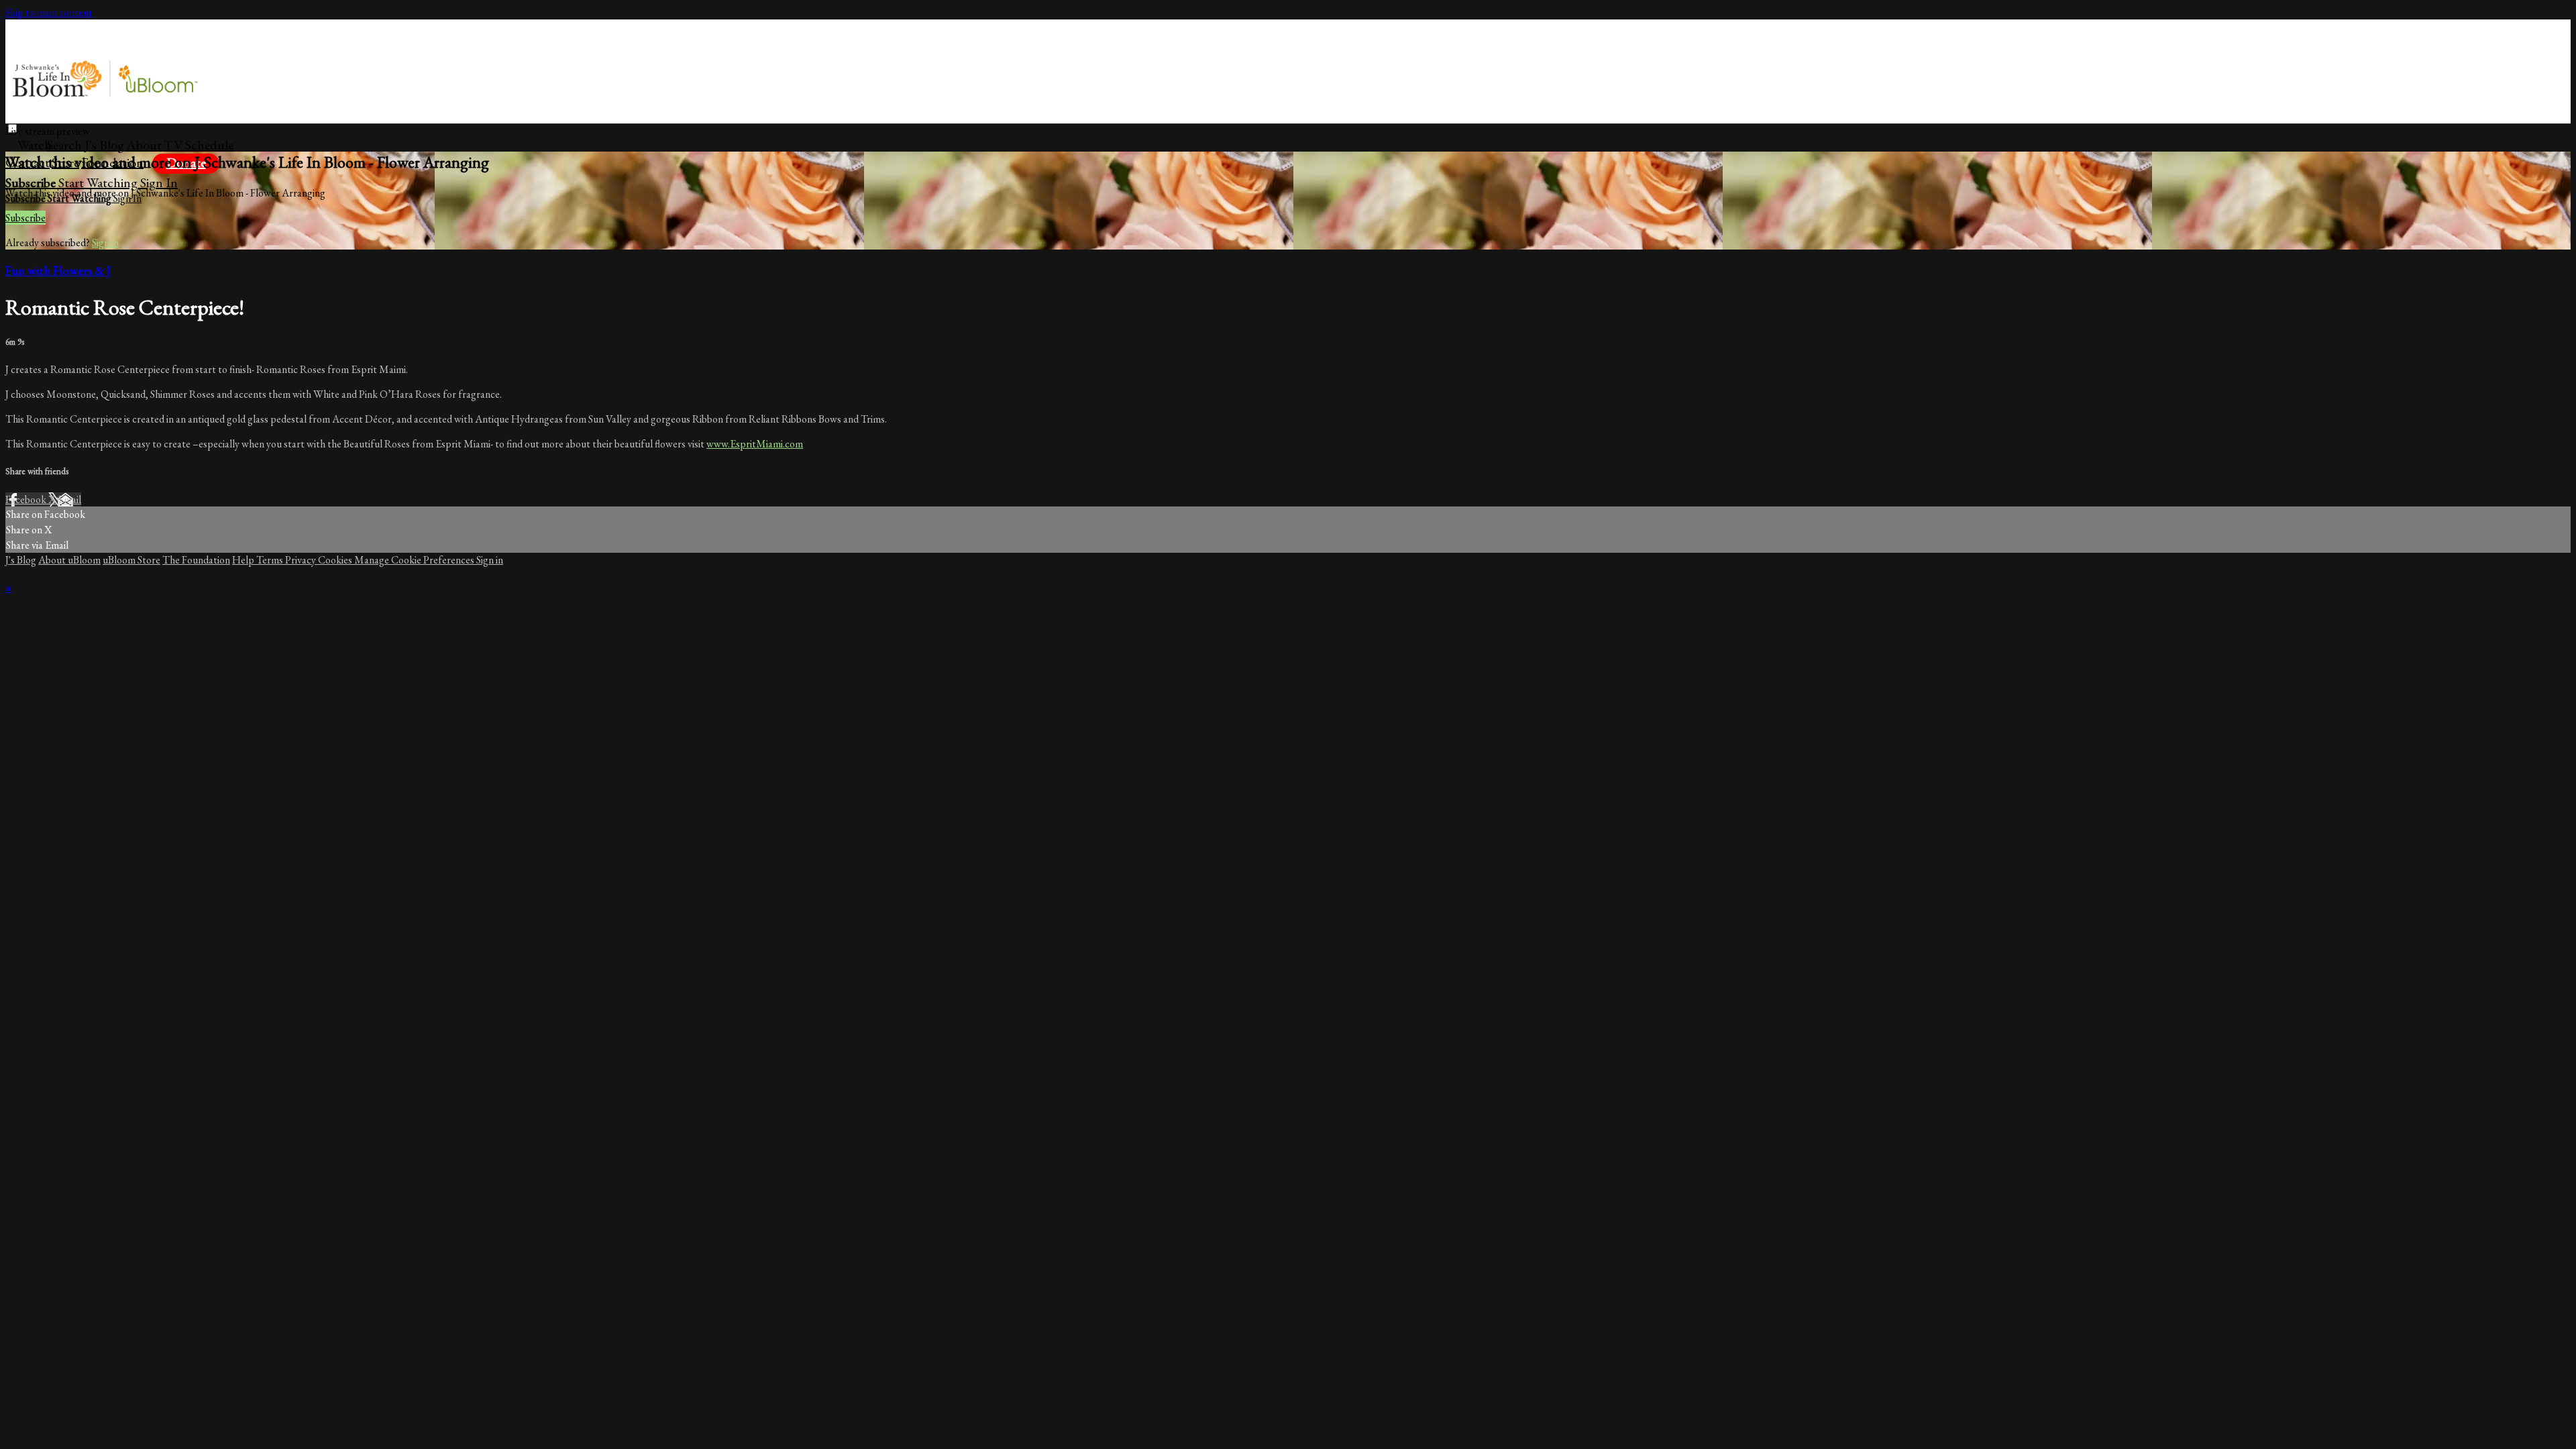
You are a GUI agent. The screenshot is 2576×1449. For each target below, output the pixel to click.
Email (69, 499)
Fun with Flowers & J (58, 271)
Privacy (302, 560)
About (144, 145)
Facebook (27, 499)
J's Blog (104, 145)
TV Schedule (199, 145)
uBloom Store (131, 560)
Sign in (159, 182)
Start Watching (99, 182)
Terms (271, 560)
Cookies (336, 560)
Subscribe (25, 218)
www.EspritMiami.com (755, 444)
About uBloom (69, 560)
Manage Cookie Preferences (415, 560)
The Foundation (196, 560)
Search (66, 145)
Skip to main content (49, 12)
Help (244, 560)
